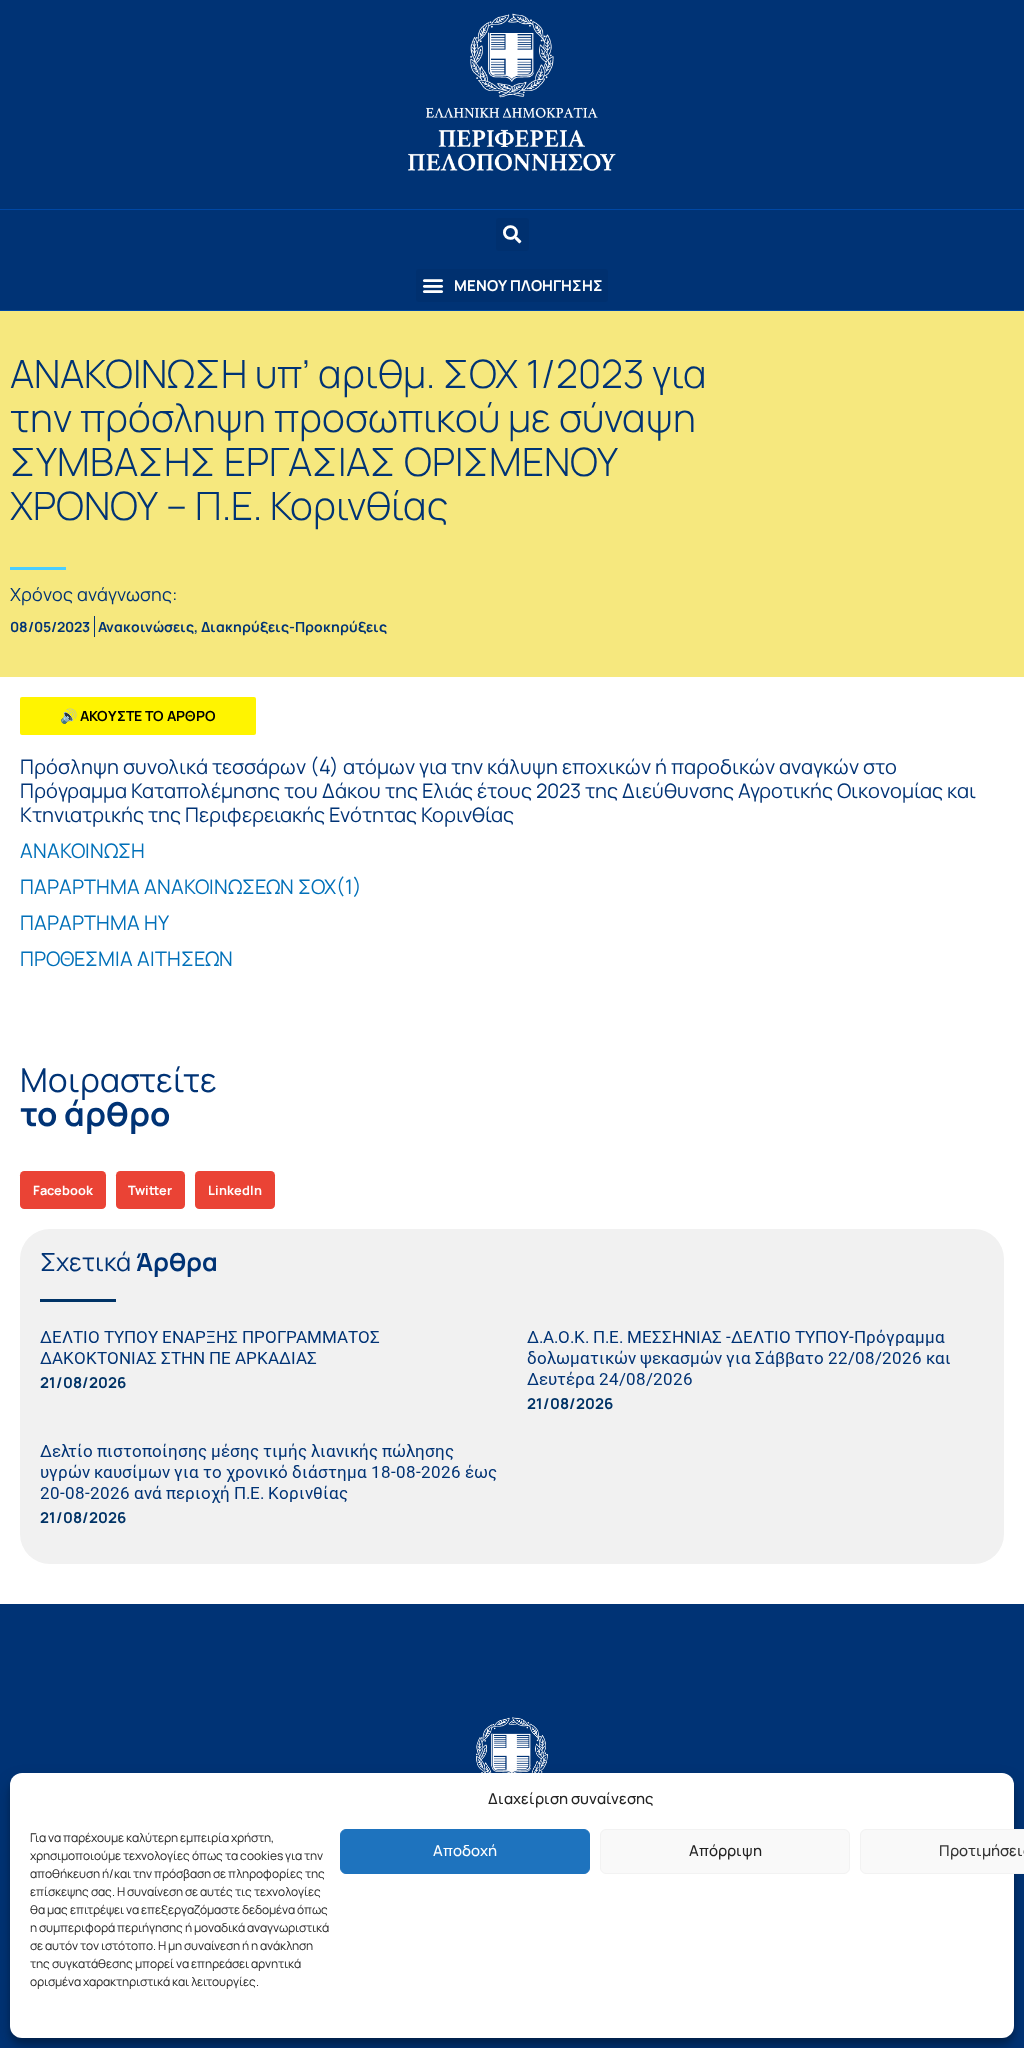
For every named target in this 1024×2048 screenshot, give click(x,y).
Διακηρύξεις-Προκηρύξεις (294, 626)
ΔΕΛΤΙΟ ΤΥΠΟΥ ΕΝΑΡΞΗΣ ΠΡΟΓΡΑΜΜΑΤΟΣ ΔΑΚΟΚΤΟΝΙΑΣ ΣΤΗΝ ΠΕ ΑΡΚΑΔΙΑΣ (210, 1347)
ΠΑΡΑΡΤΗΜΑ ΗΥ (94, 922)
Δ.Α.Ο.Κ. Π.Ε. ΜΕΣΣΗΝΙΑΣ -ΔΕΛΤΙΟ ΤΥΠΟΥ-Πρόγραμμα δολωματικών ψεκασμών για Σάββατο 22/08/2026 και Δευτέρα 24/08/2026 (739, 1358)
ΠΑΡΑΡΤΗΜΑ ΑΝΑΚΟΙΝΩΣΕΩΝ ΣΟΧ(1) (191, 886)
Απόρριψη (725, 1850)
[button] (512, 285)
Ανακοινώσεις (146, 626)
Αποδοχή (465, 1850)
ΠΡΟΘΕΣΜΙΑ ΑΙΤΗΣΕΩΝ (126, 958)
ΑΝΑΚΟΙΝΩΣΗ (82, 850)
